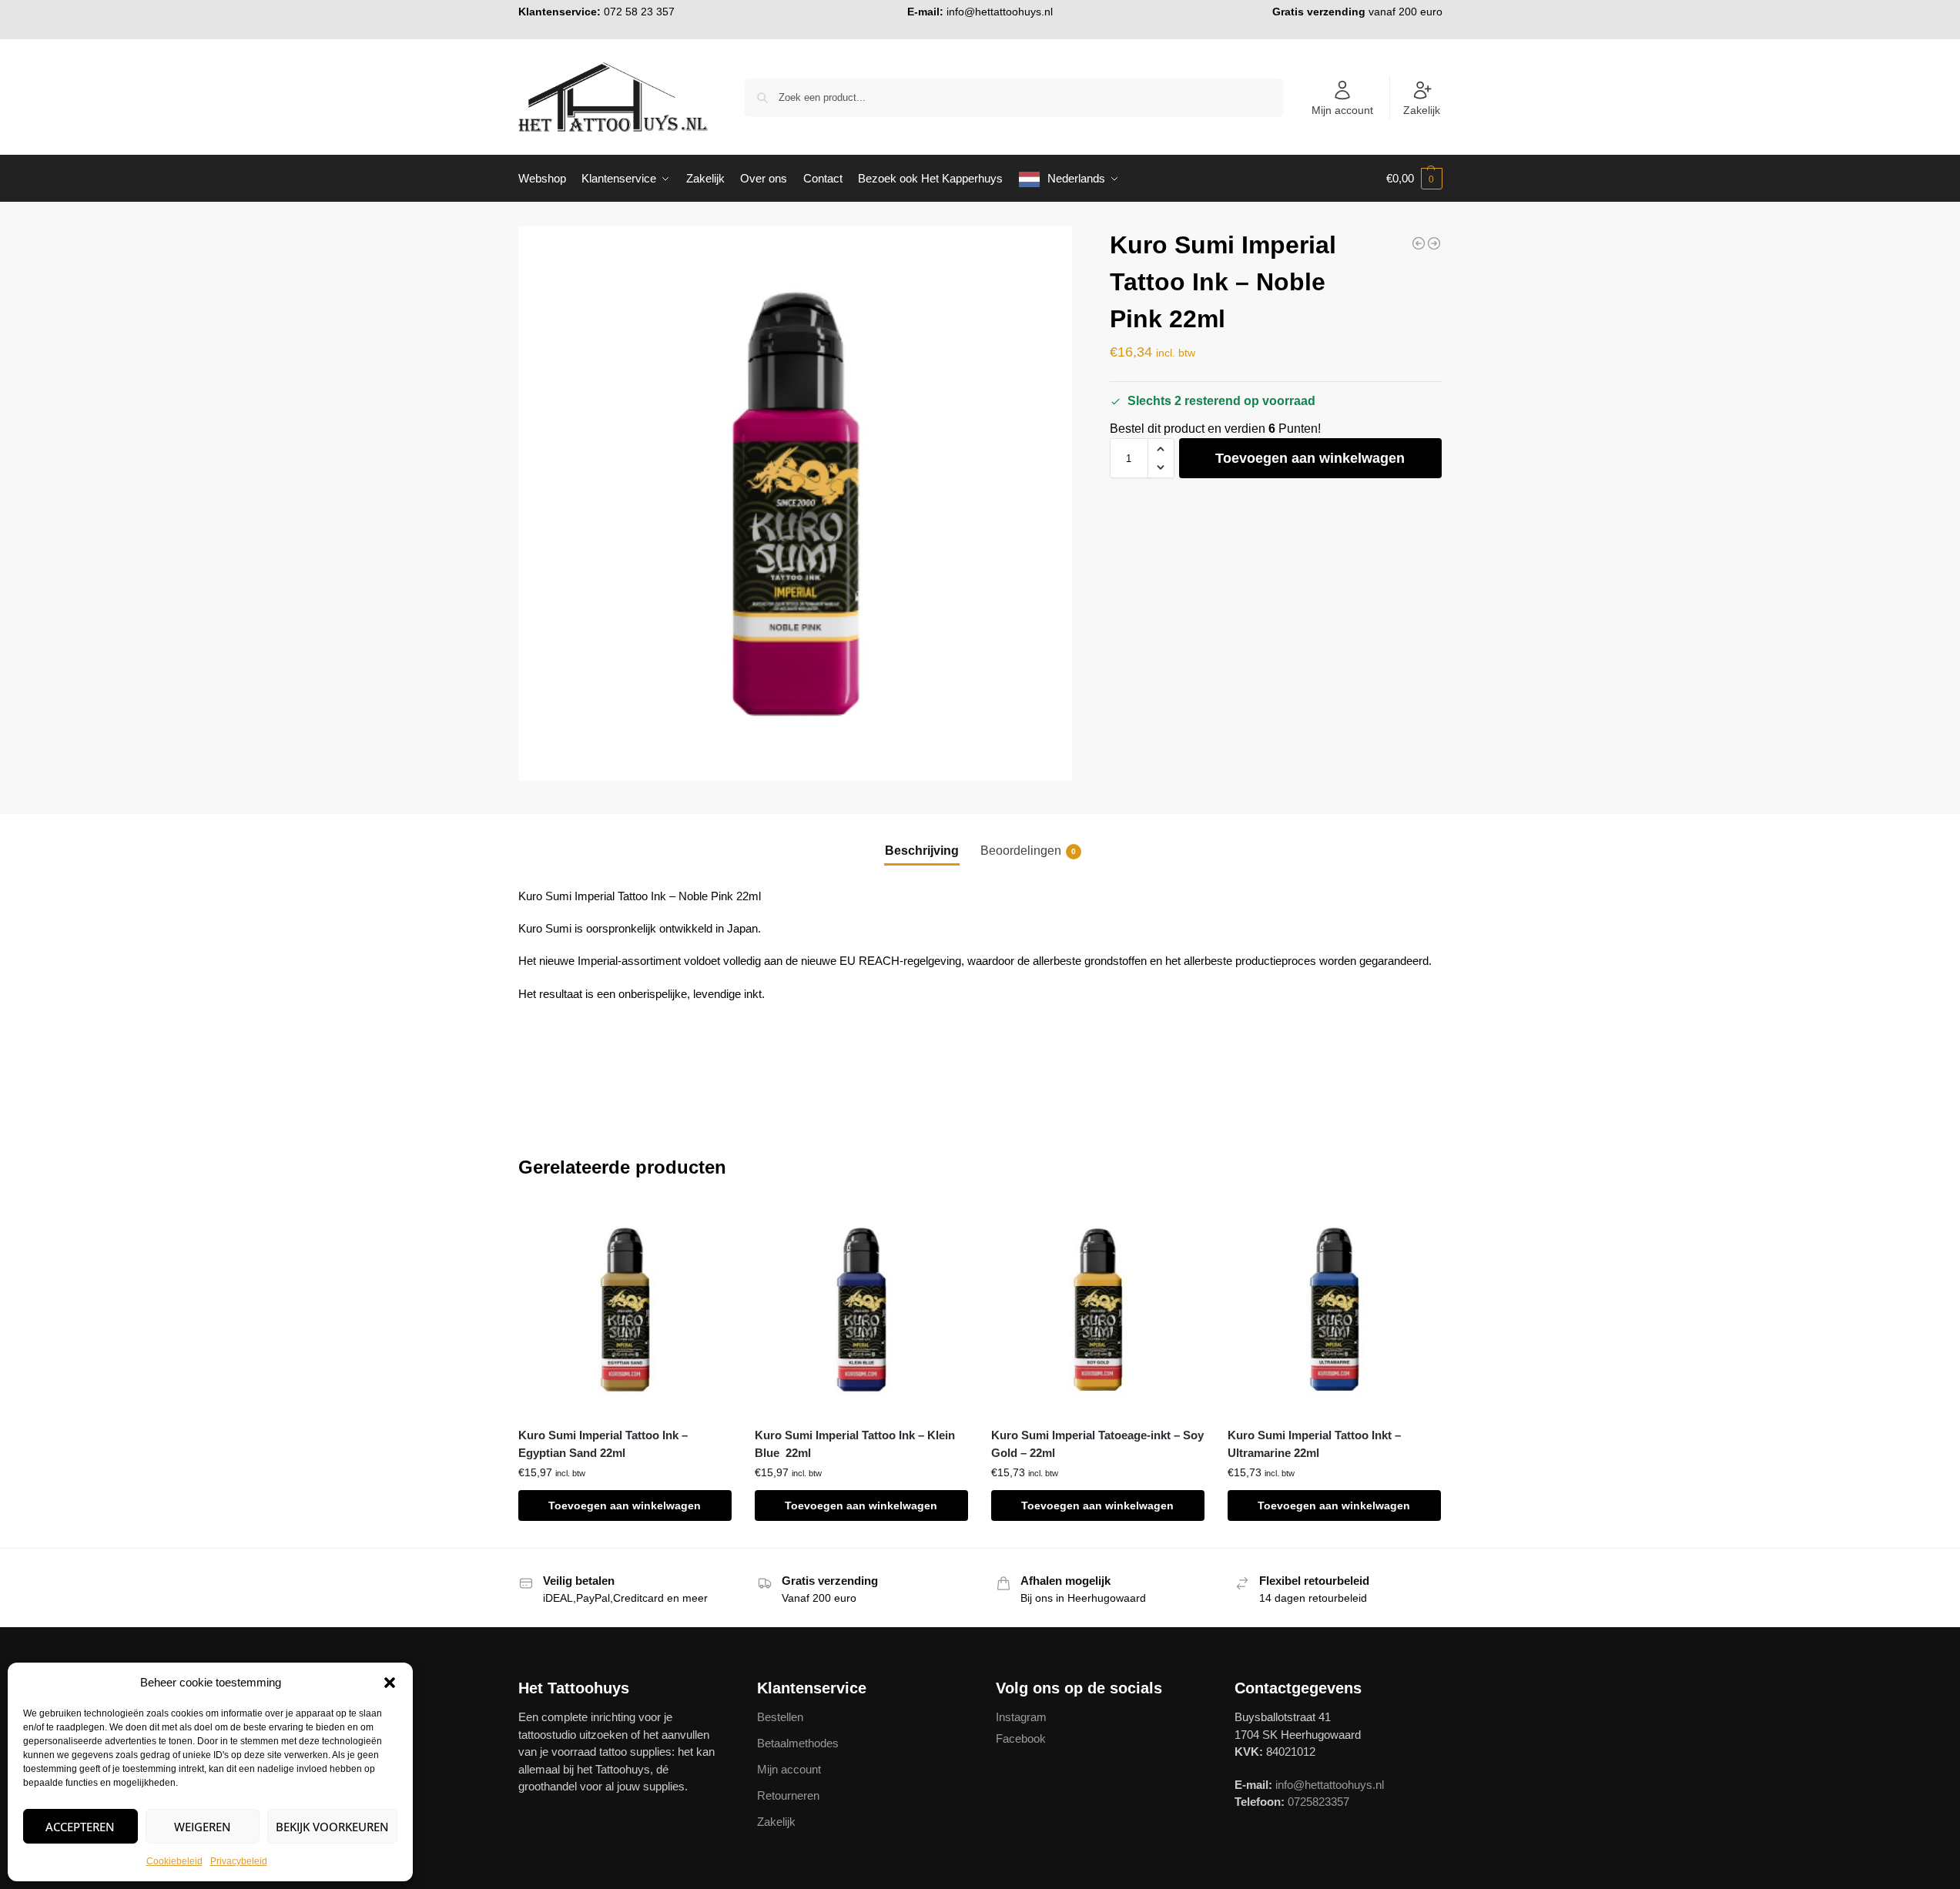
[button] (390, 1683)
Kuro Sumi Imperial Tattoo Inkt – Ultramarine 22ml (1314, 1444)
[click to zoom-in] (796, 504)
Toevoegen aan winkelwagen (1310, 458)
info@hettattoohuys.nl (1000, 12)
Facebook (1021, 1738)
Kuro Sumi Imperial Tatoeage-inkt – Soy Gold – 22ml (1097, 1444)
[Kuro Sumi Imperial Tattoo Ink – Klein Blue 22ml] (861, 1310)
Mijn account (1342, 110)
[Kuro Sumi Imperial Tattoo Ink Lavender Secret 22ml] (1419, 243)
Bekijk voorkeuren (332, 1827)
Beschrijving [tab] (922, 851)
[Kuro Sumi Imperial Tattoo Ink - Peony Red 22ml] (1434, 243)
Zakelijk (1422, 110)
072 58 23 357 (639, 12)
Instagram (1021, 1717)
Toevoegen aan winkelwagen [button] (625, 1506)
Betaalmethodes (798, 1743)
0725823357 (1318, 1802)
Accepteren (80, 1827)
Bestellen (780, 1717)
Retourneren (788, 1795)
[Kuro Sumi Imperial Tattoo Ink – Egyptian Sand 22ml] (625, 1310)
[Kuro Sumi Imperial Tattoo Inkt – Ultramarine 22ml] (1334, 1310)
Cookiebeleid (174, 1861)
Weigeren (203, 1827)
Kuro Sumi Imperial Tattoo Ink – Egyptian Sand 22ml (603, 1444)
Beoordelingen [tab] (1028, 851)
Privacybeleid (239, 1861)
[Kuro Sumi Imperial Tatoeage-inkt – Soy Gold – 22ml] (1098, 1310)
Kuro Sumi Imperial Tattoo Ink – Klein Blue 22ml (855, 1444)
